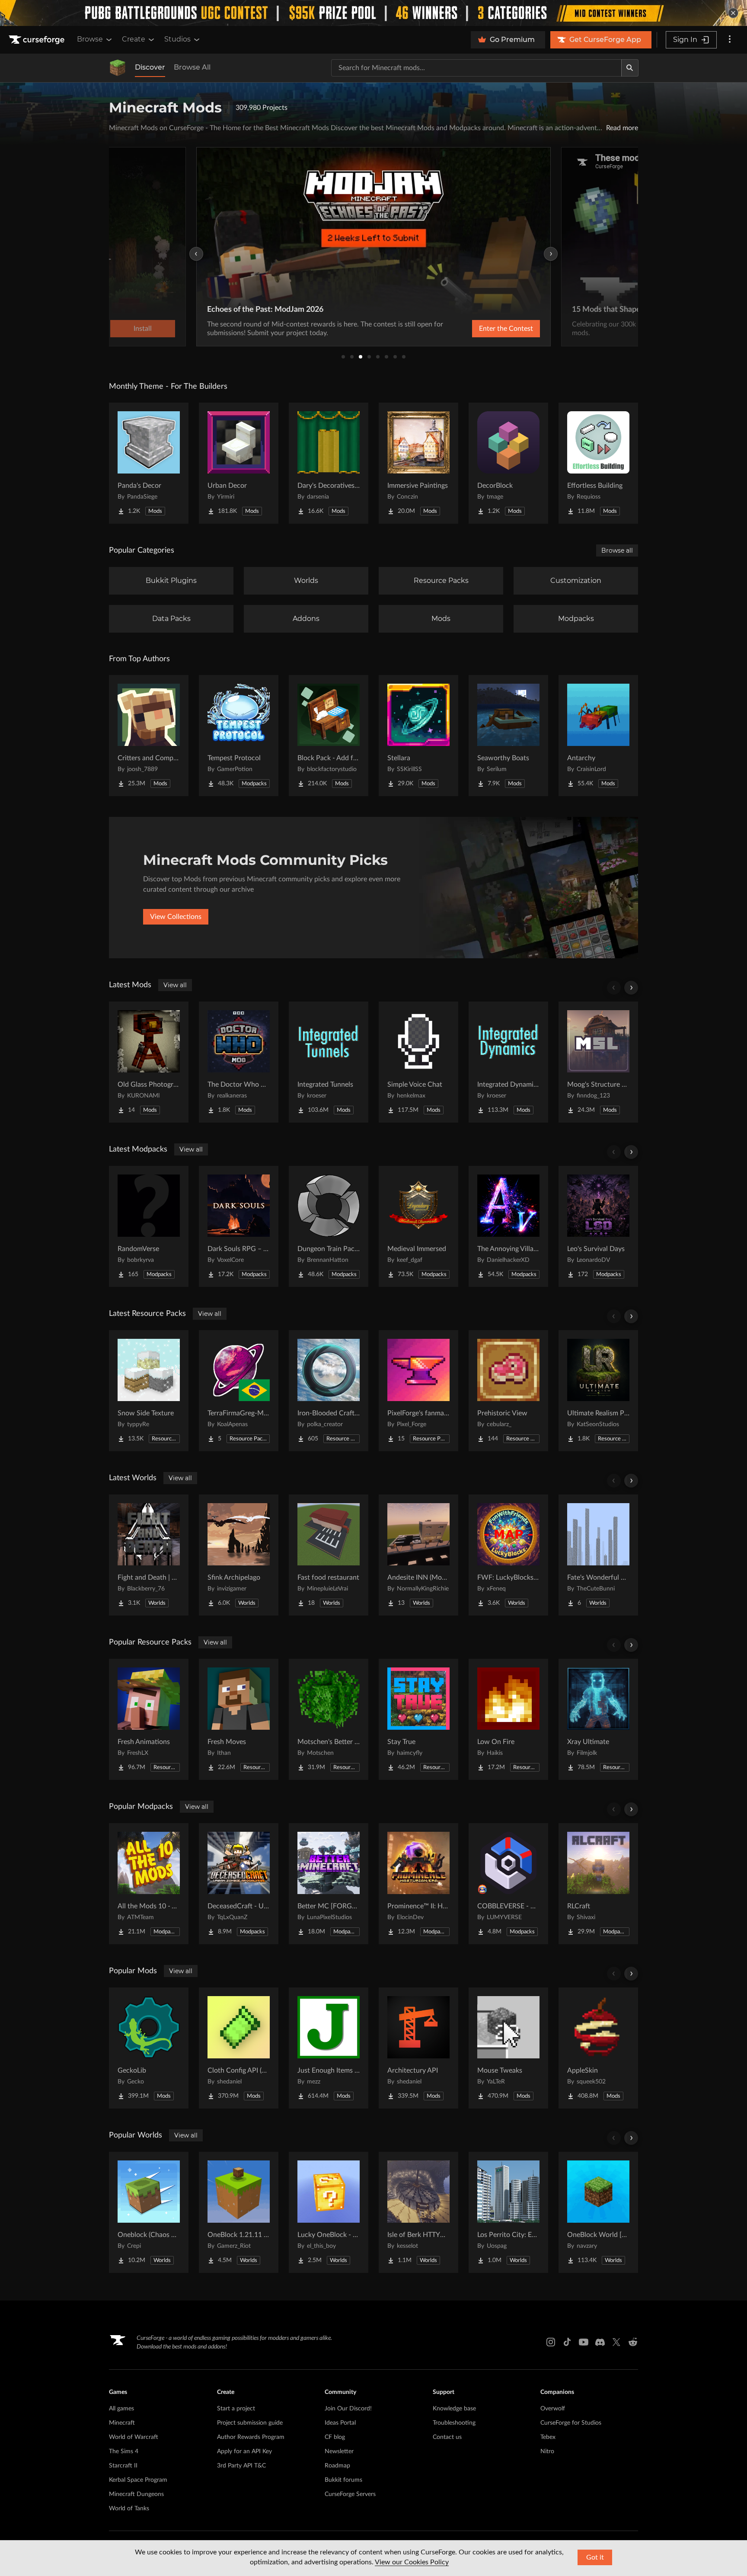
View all (175, 985)
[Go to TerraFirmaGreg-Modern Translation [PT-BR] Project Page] (239, 1391)
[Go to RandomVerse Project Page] (149, 1226)
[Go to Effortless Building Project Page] (598, 463)
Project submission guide (250, 2423)
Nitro (547, 2451)
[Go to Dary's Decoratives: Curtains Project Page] (329, 463)
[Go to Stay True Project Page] (418, 1719)
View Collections (176, 917)
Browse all (617, 550)
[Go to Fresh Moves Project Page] (239, 1719)
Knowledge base (454, 2409)
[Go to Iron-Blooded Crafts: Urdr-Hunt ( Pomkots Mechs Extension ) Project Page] (329, 1391)
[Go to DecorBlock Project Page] (508, 463)
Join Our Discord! (348, 2409)
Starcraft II (123, 2466)
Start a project (236, 2409)
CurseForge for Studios (571, 2423)
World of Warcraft (134, 2437)
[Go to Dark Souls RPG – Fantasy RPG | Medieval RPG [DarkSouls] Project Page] (239, 1226)
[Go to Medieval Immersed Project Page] (418, 1226)
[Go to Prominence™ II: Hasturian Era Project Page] (418, 1884)
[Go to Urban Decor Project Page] (239, 463)
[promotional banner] (373, 13)
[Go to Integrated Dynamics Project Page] (508, 1062)
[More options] (730, 40)
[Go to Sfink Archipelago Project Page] (239, 1555)
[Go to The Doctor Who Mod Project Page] (239, 1062)
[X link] (616, 2342)
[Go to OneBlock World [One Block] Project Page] (598, 2212)
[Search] (630, 68)
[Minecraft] (118, 68)
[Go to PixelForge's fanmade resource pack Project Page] (418, 1391)
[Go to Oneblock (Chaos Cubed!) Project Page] (149, 2212)
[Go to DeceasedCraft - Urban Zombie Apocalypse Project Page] (239, 1884)
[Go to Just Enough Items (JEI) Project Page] (329, 2048)
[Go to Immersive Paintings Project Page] (418, 463)
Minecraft (122, 2423)
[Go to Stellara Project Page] (418, 736)
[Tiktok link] (567, 2342)
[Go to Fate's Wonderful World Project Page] (598, 1555)
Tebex (548, 2437)
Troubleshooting (454, 2423)
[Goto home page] (38, 40)
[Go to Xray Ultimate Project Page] (598, 1719)
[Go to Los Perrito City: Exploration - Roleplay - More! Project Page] (508, 2212)
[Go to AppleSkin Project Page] (598, 2048)
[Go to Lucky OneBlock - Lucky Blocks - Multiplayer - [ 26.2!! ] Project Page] (329, 2212)
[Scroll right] (631, 988)
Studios (177, 39)
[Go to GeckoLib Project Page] (149, 2048)
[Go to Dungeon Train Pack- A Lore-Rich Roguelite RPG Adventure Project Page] (329, 1226)
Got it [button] (595, 2557)
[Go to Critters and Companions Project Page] (149, 736)
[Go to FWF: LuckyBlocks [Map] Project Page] (508, 1555)
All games (121, 2409)
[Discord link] (600, 2342)
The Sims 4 (124, 2451)
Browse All (192, 67)
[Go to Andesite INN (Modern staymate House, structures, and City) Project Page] (418, 1555)
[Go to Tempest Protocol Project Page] (239, 736)
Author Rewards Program (251, 2437)
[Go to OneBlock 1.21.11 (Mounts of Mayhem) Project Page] (239, 2212)
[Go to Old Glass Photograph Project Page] (149, 1062)
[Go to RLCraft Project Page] (598, 1884)
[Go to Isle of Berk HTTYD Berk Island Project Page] (418, 2212)
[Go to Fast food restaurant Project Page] (329, 1555)
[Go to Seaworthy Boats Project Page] (508, 736)
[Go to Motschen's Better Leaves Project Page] (329, 1719)
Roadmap (337, 2466)
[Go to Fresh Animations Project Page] (149, 1719)
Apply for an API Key (244, 2451)
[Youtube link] (584, 2342)
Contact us (447, 2437)
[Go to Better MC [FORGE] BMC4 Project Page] (329, 1884)
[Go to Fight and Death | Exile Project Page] (149, 1555)
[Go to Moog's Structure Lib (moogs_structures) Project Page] (598, 1062)
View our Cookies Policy (412, 2562)
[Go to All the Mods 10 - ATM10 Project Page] (149, 1884)
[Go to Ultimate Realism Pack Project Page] (598, 1391)
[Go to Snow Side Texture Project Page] (149, 1391)
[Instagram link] (551, 2342)
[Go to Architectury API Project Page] (418, 2048)
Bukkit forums (343, 2480)
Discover (150, 67)
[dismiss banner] (733, 13)
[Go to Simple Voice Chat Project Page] (418, 1062)
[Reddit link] (633, 2342)
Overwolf (553, 2409)
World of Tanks (129, 2509)
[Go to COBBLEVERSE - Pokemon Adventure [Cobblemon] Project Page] (508, 1884)
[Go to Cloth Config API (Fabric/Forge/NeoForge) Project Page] (239, 2048)
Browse (90, 39)
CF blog (335, 2437)
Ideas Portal (340, 2423)
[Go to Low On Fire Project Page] (508, 1719)
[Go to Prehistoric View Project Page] (508, 1391)
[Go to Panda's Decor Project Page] (149, 463)
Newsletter (339, 2451)
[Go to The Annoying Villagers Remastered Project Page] (508, 1226)
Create (134, 39)
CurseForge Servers (350, 2494)
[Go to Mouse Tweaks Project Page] (508, 2048)
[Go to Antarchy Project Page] (598, 736)
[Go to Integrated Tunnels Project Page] (329, 1062)
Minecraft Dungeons (136, 2494)
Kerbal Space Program (138, 2480)
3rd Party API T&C (241, 2466)
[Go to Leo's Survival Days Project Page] (598, 1226)
